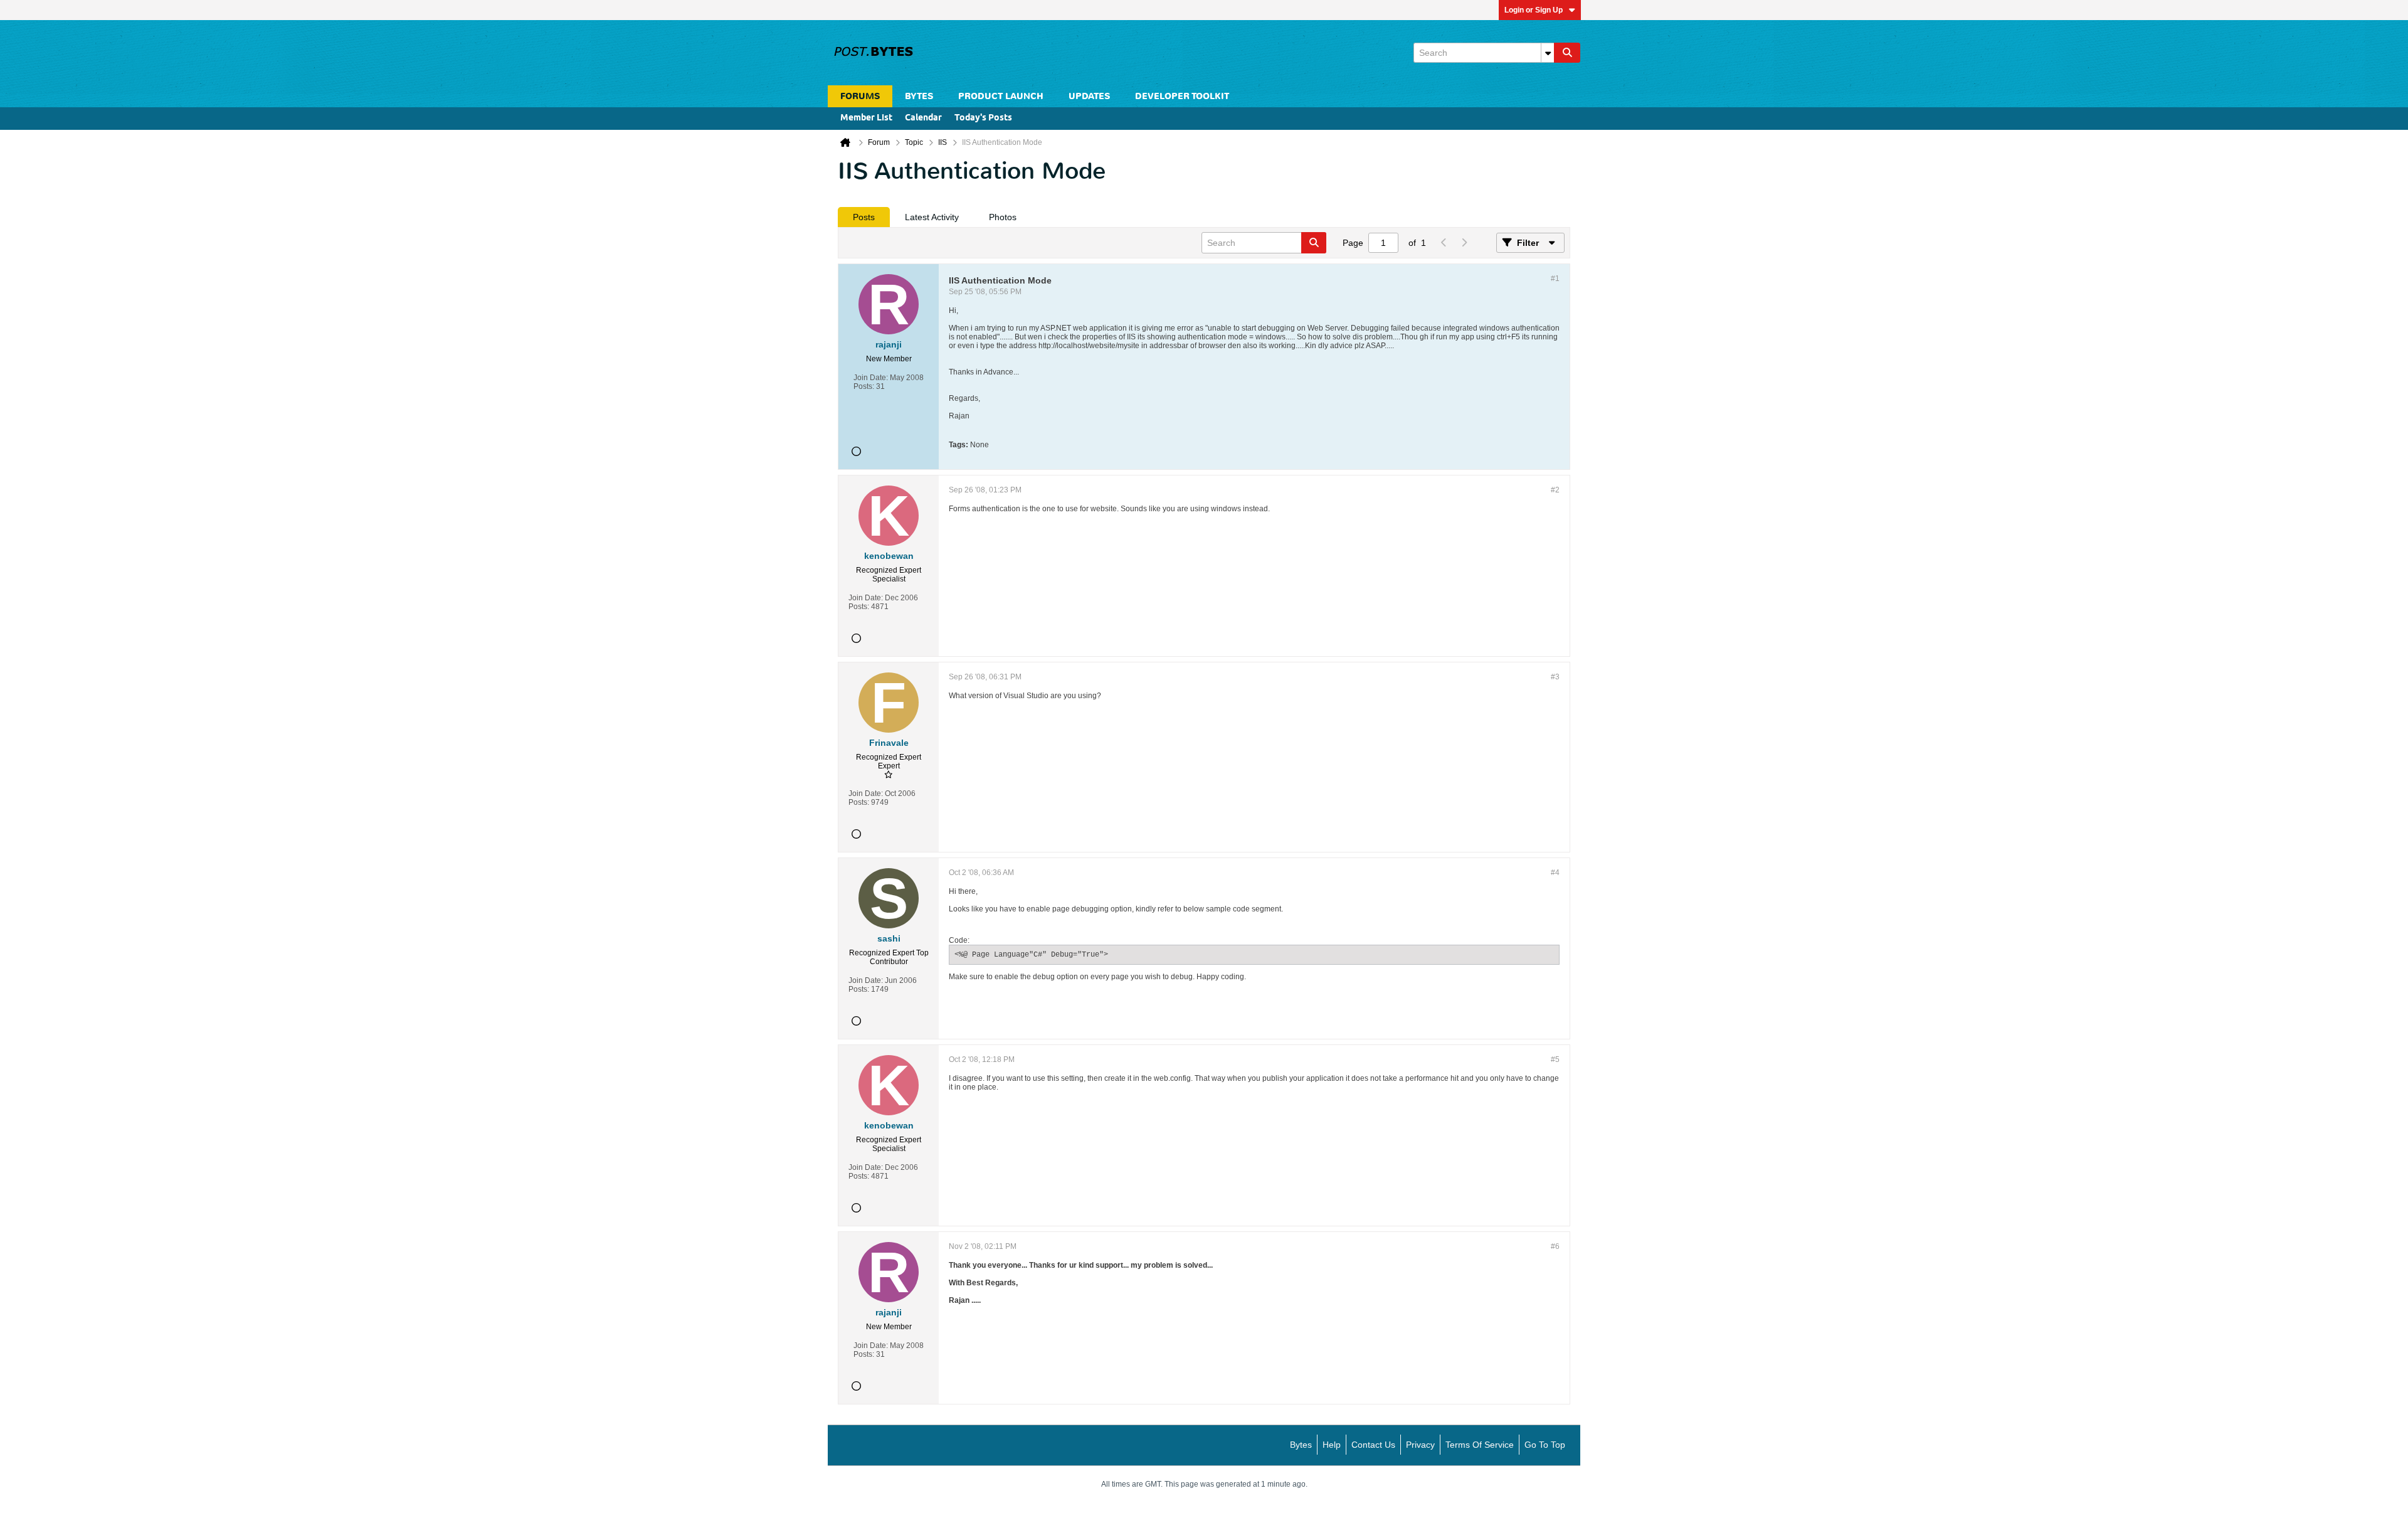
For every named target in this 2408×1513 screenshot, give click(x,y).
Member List (866, 118)
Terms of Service (1480, 1445)
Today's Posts (983, 118)
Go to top (1545, 1445)
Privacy (1420, 1445)
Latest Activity (932, 217)
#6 (1555, 1246)
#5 (1555, 1059)
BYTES (919, 96)
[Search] (1567, 53)
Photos (1003, 217)
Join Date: (871, 378)
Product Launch (1001, 96)
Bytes (1301, 1445)
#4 (1555, 873)
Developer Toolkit (1182, 96)
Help (1332, 1445)
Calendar (923, 118)
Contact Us (1373, 1445)
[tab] (864, 217)
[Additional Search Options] (1548, 53)
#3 (1555, 677)
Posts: (864, 386)
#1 (1555, 279)
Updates (1089, 96)
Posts (864, 217)
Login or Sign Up (1534, 10)
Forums (860, 96)
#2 (1555, 490)
